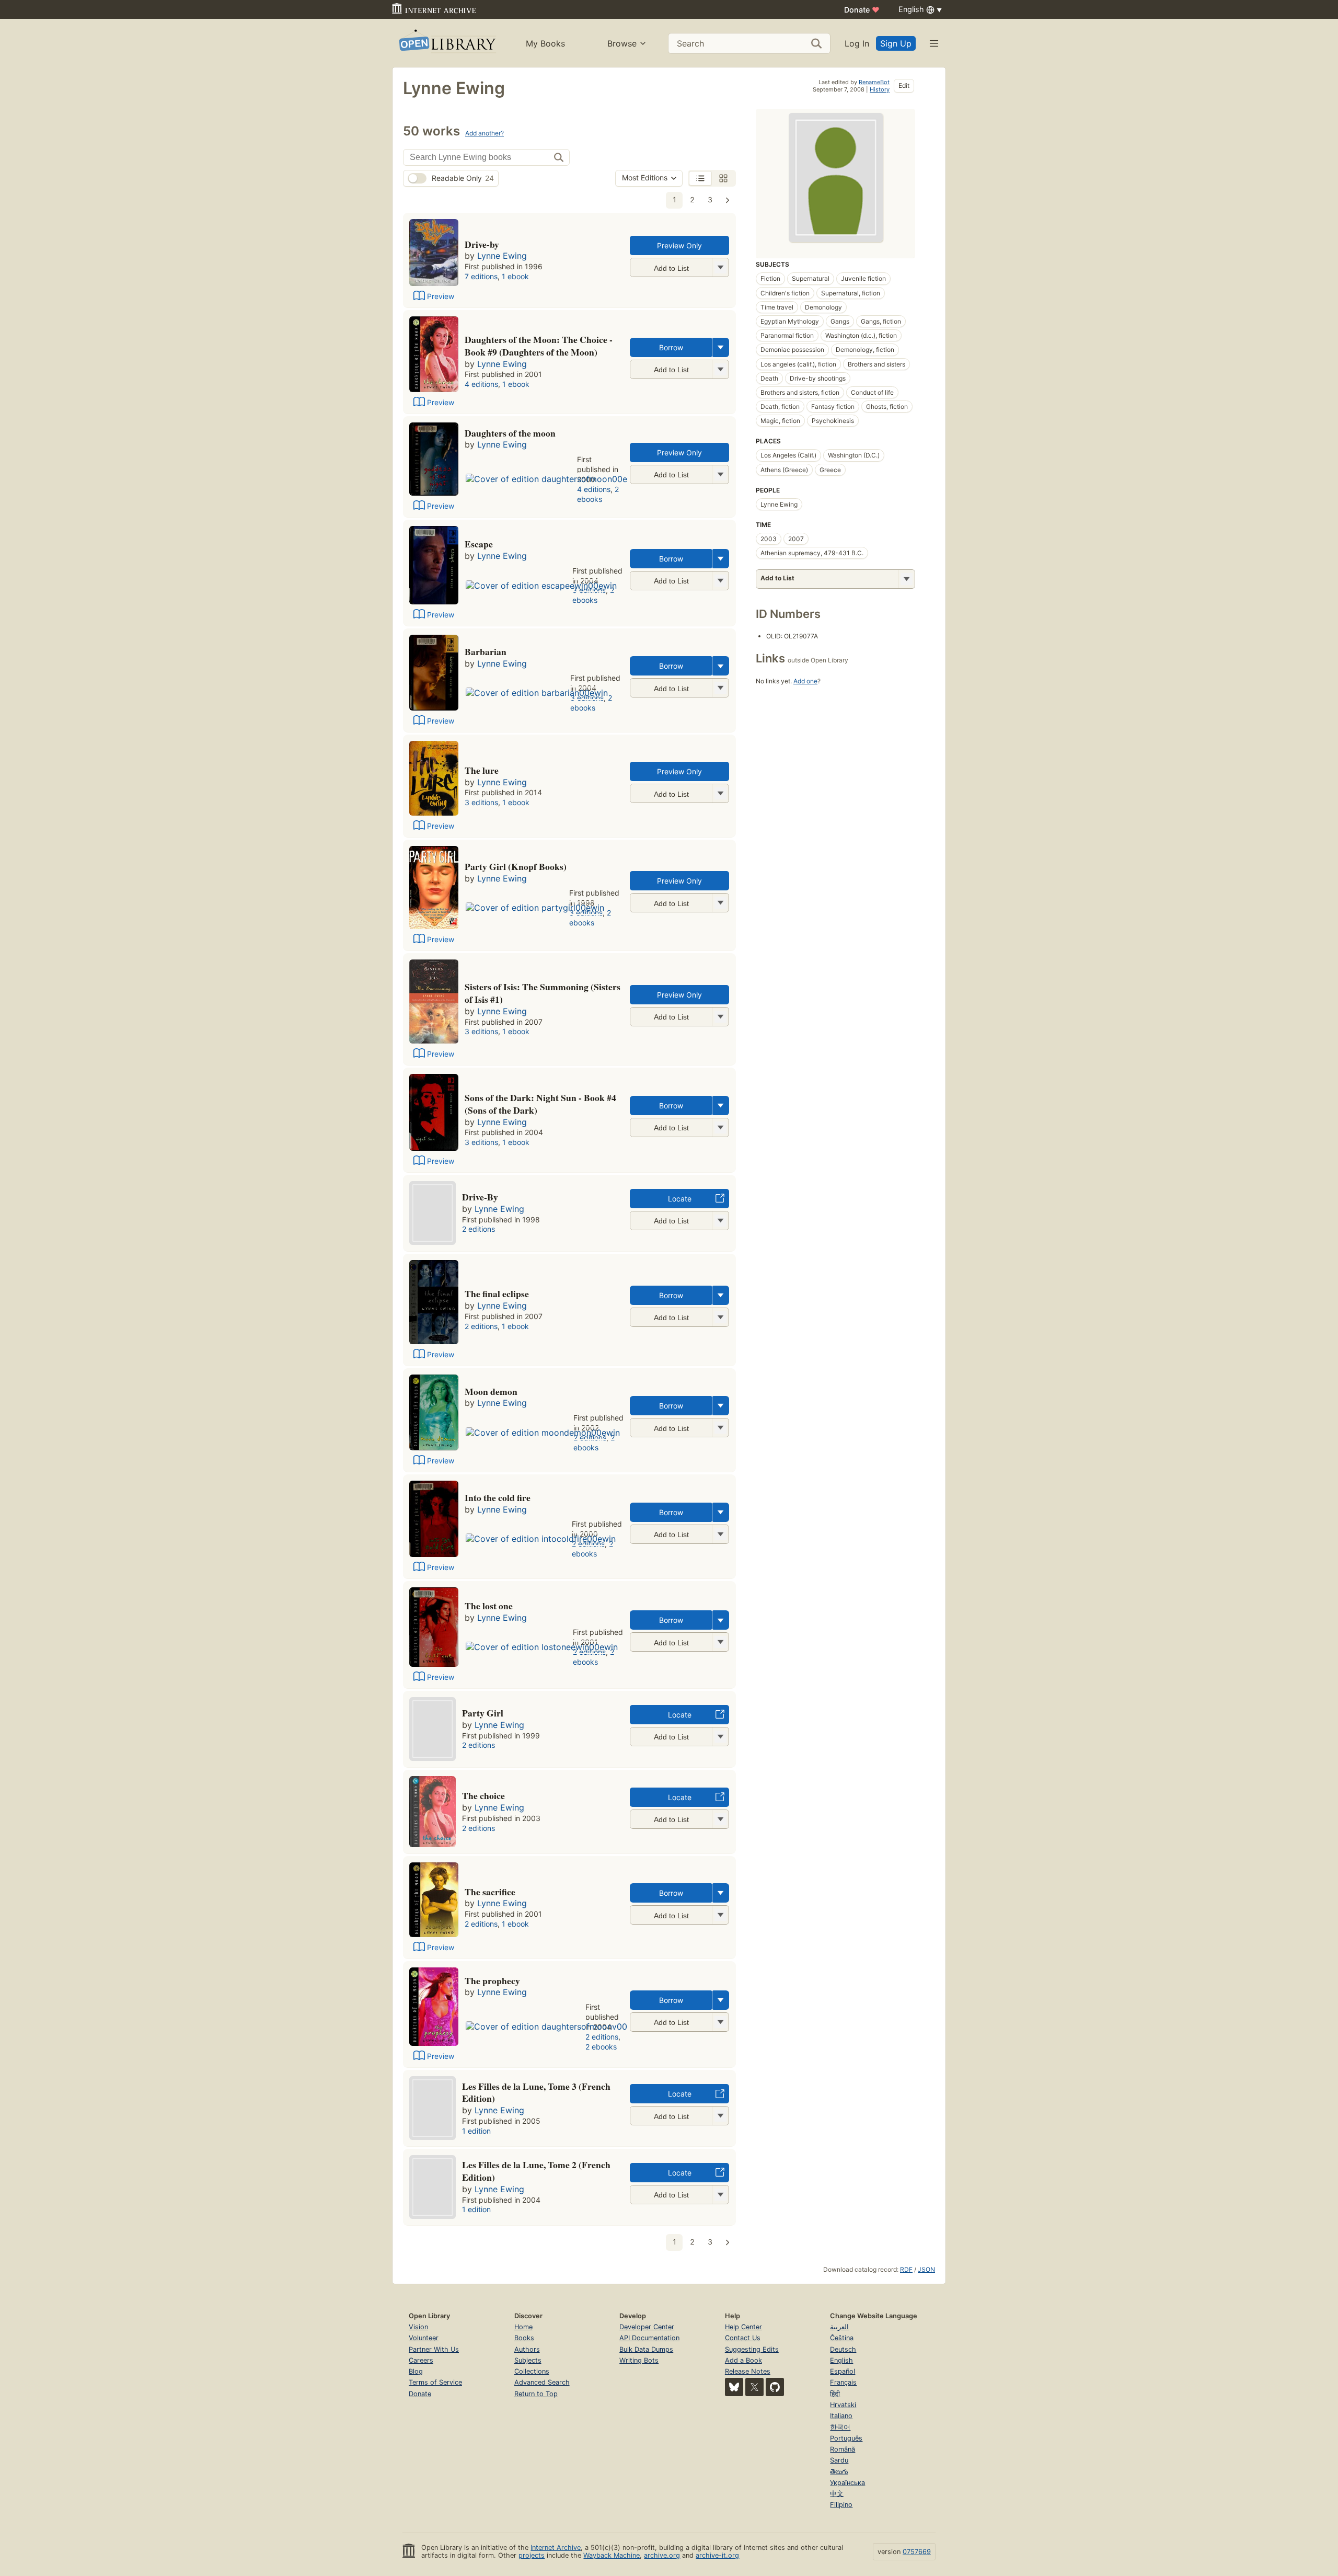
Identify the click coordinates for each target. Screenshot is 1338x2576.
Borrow (671, 347)
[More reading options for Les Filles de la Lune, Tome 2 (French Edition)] (720, 2195)
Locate (680, 1199)
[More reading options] (721, 347)
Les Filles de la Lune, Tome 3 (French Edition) (536, 2092)
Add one (805, 681)
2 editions (478, 1229)
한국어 (840, 2427)
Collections (532, 2371)
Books (524, 2338)
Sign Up (896, 43)
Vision (418, 2327)
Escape (479, 544)
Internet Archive (556, 2548)
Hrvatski (843, 2405)
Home (523, 2327)
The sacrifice (490, 1892)
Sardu (839, 2460)
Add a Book (743, 2360)
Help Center (743, 2327)
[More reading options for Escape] (720, 581)
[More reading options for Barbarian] (720, 688)
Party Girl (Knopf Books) (516, 866)
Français (843, 2382)
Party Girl (483, 1713)
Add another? (485, 133)
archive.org (662, 2555)
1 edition (476, 2131)
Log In (857, 43)
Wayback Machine (612, 2555)
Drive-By (480, 1197)
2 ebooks (598, 494)
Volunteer (424, 2338)
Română (843, 2449)
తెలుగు (839, 2472)
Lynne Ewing (502, 256)
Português (846, 2438)
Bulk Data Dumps (646, 2349)
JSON (926, 2269)
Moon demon (491, 1391)
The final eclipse (497, 1293)
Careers (421, 2360)
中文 (837, 2494)
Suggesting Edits (752, 2349)
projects (532, 2555)
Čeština (842, 2338)
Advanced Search (542, 2382)
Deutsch (843, 2349)
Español (843, 2371)
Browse (622, 43)
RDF (906, 2269)
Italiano (841, 2416)
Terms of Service (435, 2382)
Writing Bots (639, 2360)
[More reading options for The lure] (720, 793)
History (880, 89)
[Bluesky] (734, 2387)
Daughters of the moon (510, 433)
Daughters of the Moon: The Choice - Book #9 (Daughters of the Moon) (539, 346)
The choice (483, 1795)
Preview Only (679, 245)
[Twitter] (754, 2387)
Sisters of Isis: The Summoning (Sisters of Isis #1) (543, 993)
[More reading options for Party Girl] (720, 903)
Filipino (841, 2505)
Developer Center (647, 2327)
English (841, 2360)
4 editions (481, 384)
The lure (482, 770)
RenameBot (874, 82)
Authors (527, 2349)
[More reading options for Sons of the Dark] (720, 1127)
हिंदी (835, 2394)
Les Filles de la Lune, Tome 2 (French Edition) (536, 2171)
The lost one (489, 1606)
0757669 (917, 2552)
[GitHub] (775, 2387)
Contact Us (743, 2338)
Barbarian (486, 651)
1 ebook (515, 276)
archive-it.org (717, 2555)
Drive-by (482, 244)
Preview (441, 296)
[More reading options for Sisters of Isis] (720, 1017)
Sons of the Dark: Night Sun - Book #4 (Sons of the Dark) (540, 1104)
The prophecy (492, 1980)
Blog (416, 2371)
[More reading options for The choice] (720, 1819)
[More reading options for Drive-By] (720, 267)
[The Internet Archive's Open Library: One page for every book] (447, 43)
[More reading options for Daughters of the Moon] (720, 369)
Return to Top (536, 2394)
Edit (904, 85)
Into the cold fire (498, 1497)
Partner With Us (434, 2349)
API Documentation (649, 2338)
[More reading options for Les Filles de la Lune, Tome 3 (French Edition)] (720, 2116)
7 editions (481, 276)
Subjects (528, 2360)
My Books (545, 43)
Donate (862, 10)
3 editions (481, 802)
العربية (839, 2327)
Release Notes (748, 2371)
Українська (847, 2483)
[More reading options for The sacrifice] (720, 1915)
